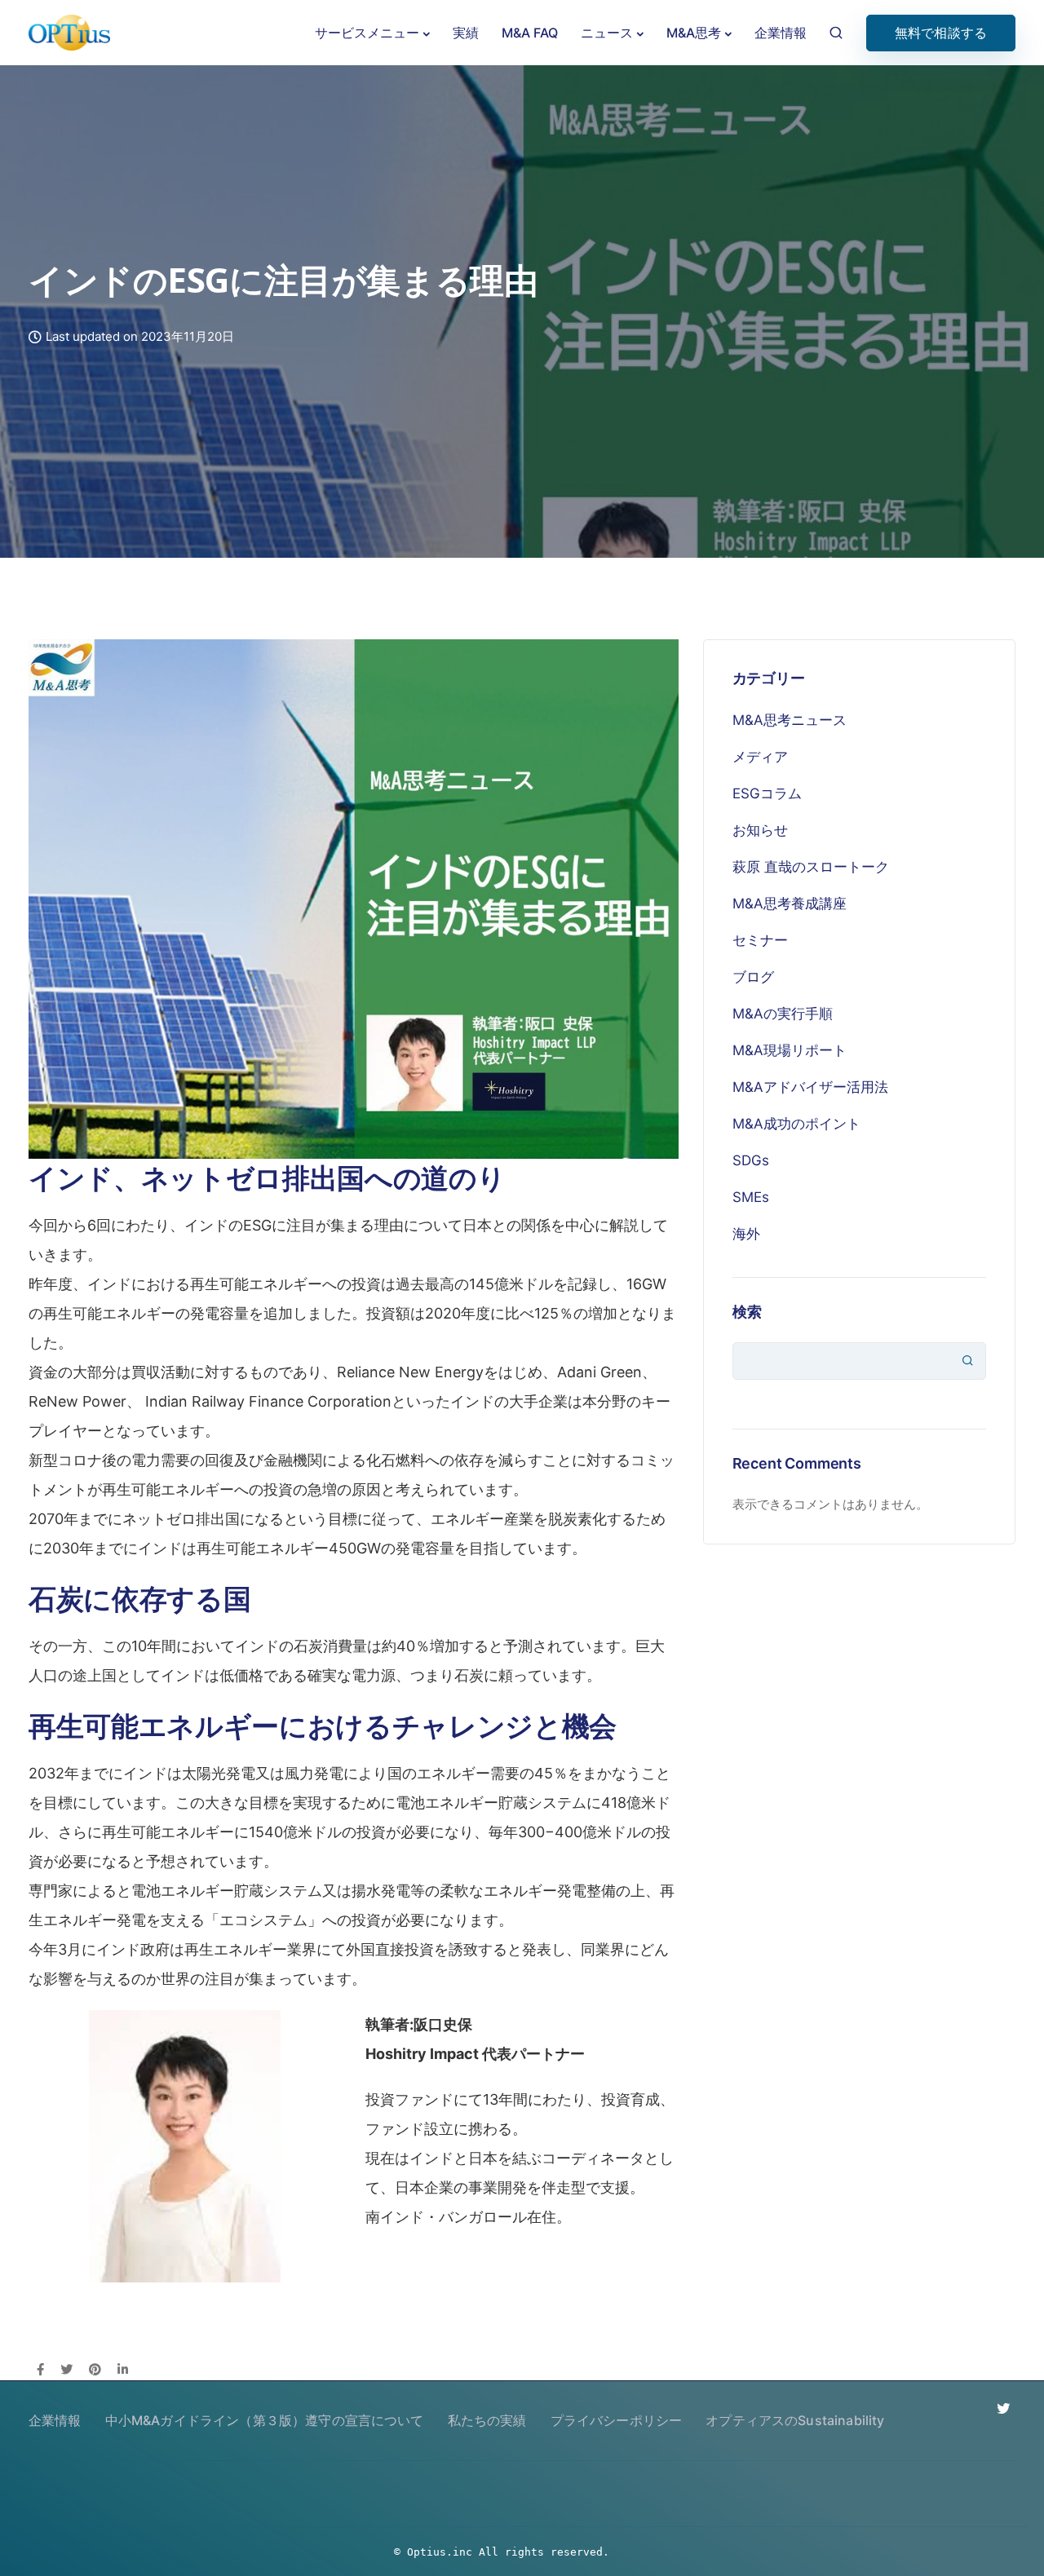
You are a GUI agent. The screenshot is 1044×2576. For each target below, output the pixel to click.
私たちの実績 (487, 2420)
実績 (466, 33)
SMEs (751, 1197)
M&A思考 (694, 33)
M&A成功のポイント (796, 1124)
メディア (760, 757)
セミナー (760, 940)
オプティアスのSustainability (795, 2420)
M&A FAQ (530, 33)
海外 (746, 1234)
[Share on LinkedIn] (123, 2371)
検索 (747, 1312)
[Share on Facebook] (40, 2371)
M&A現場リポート (790, 1050)
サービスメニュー (367, 33)
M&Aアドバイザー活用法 (810, 1087)
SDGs (751, 1160)
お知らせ (760, 830)
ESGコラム (767, 793)
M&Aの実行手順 (783, 1014)
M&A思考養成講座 (790, 904)
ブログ (753, 977)
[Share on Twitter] (66, 2371)
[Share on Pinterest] (95, 2371)
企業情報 (781, 33)
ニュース (607, 33)
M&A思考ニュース (790, 720)
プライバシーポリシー (617, 2420)
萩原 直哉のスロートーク (811, 867)
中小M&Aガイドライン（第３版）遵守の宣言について (265, 2420)
